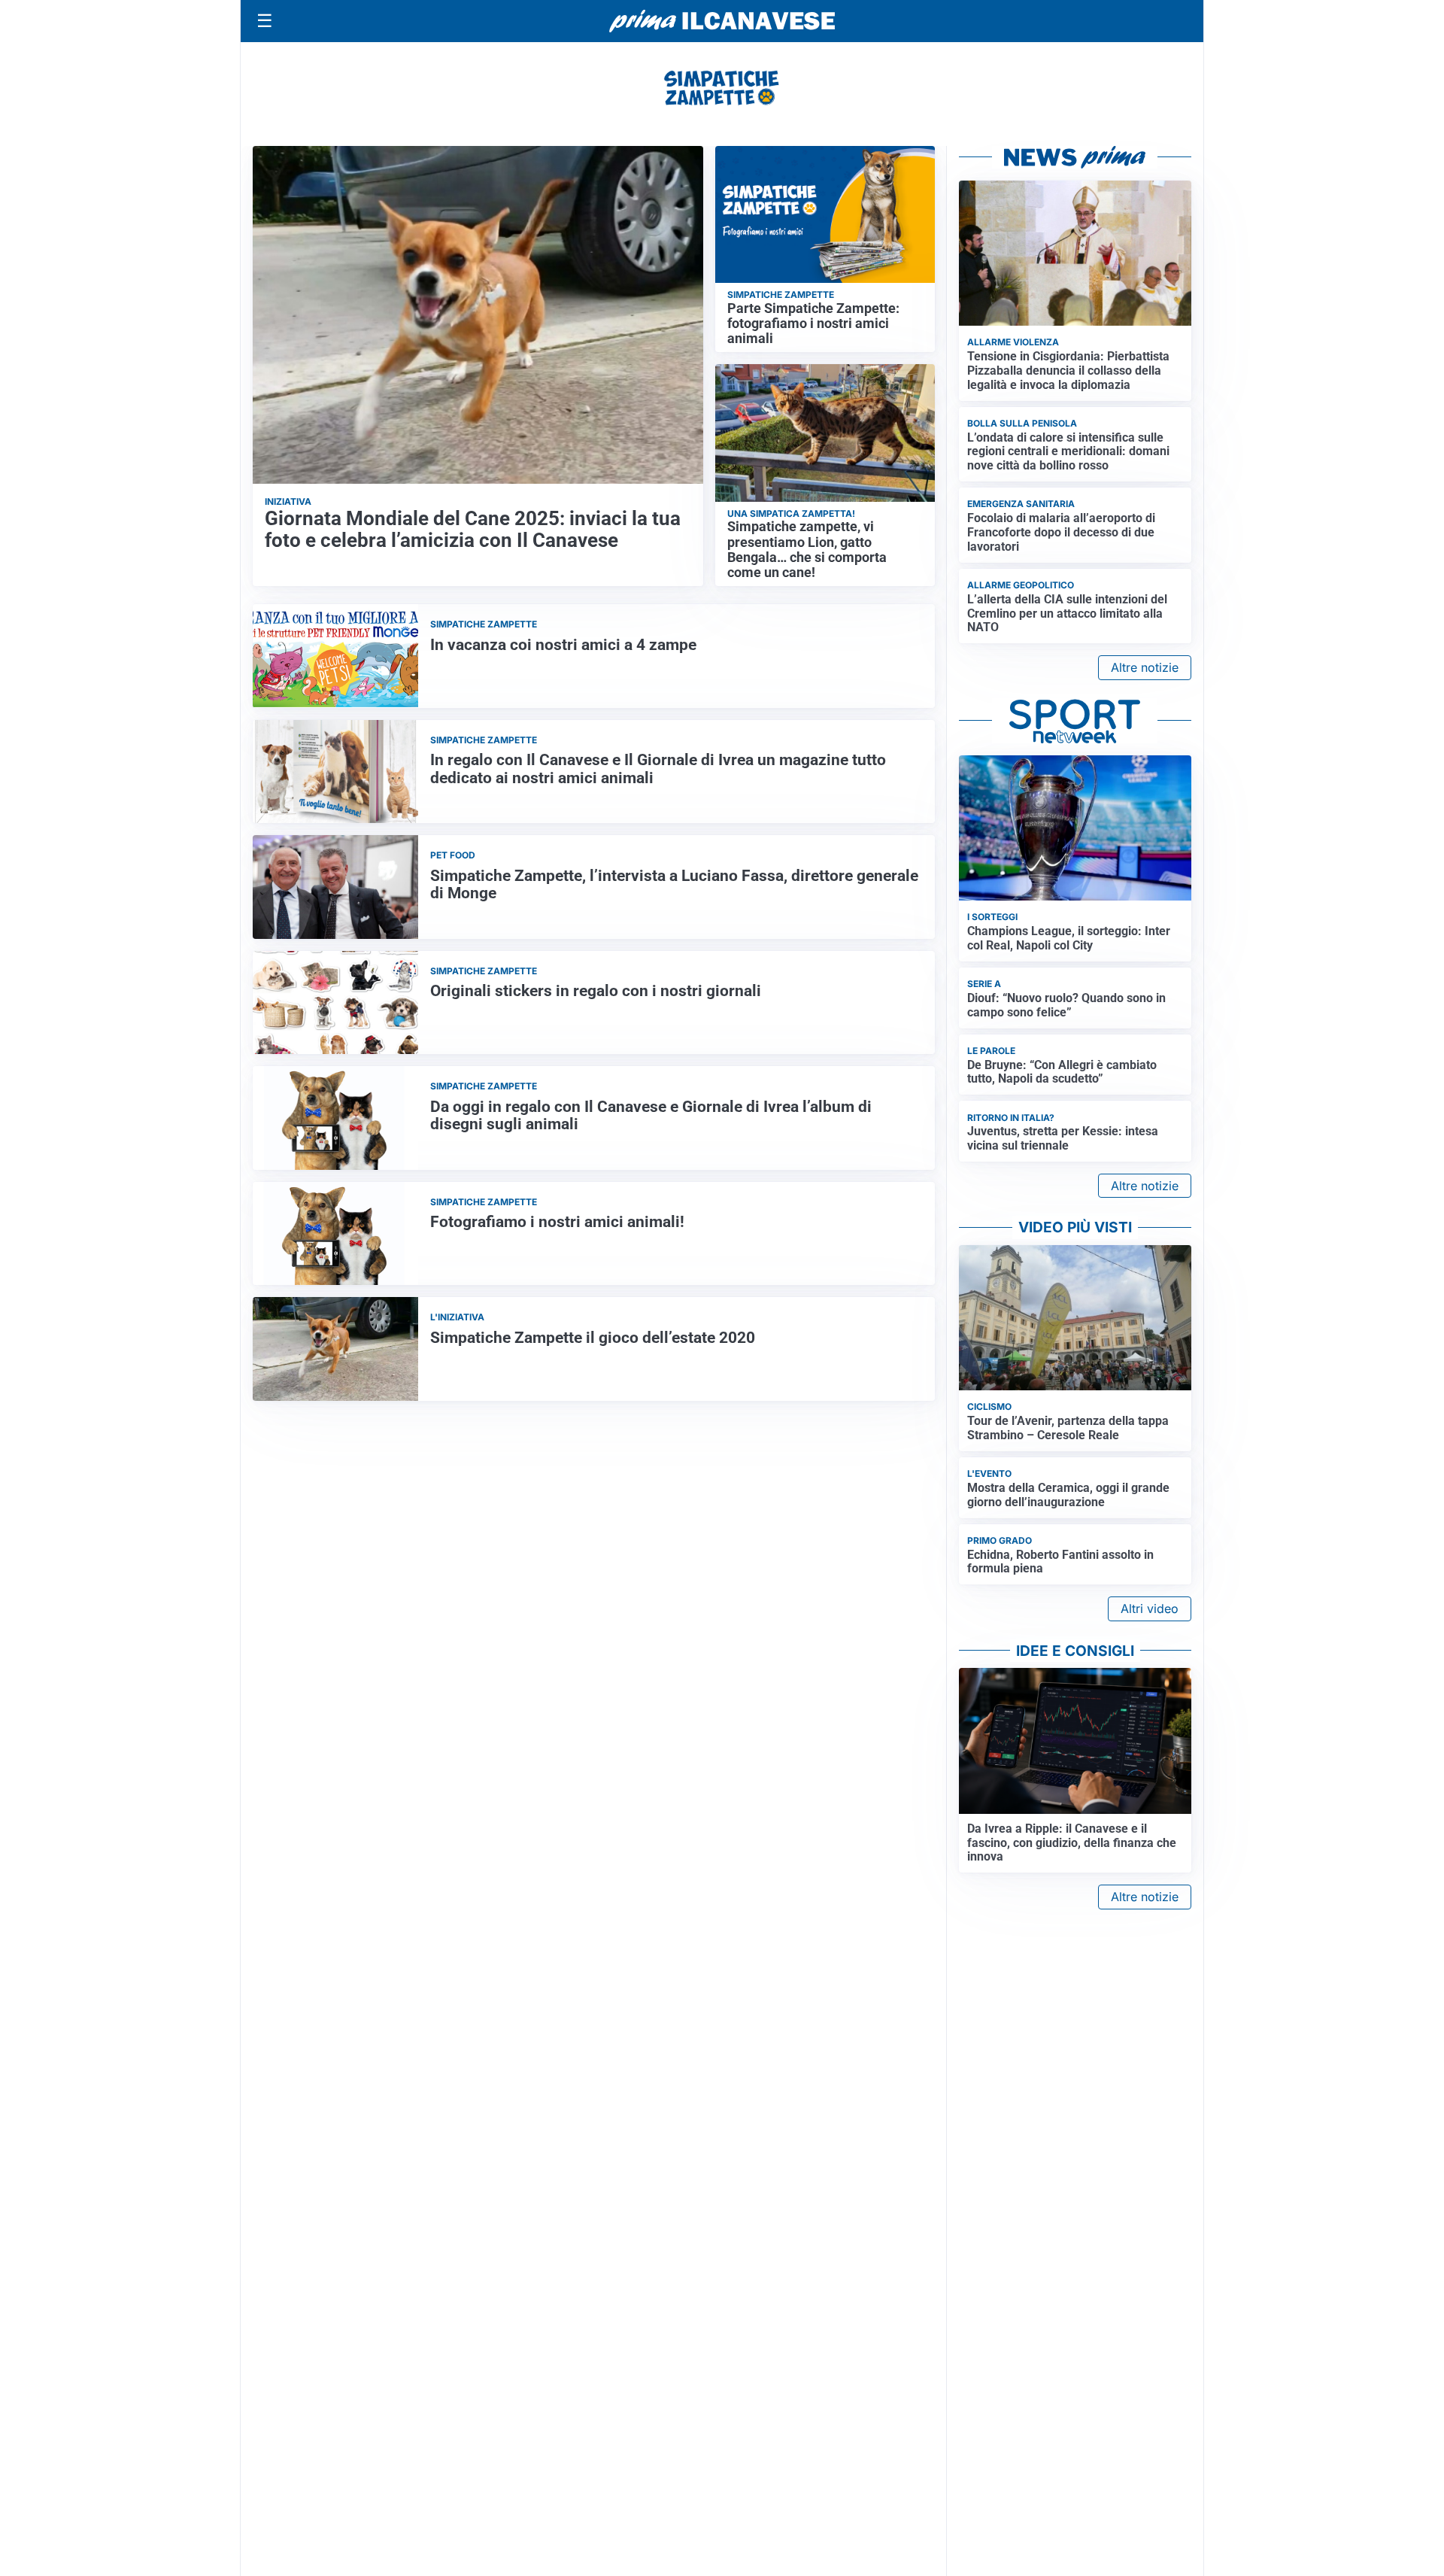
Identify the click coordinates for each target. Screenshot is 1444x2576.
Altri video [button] (1150, 1608)
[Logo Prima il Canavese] (722, 21)
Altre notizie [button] (1145, 667)
